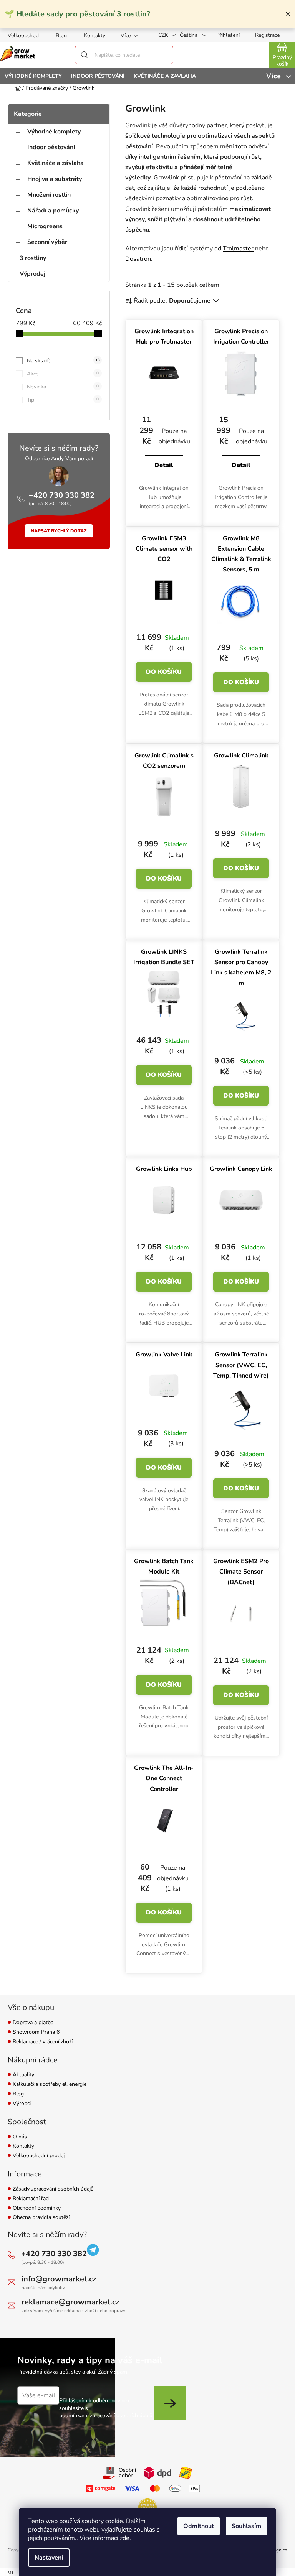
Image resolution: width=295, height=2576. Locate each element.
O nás (20, 2137)
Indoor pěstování (51, 147)
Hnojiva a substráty (55, 179)
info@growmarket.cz (59, 2279)
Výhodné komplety (54, 132)
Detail (164, 465)
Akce (63, 374)
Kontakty (94, 35)
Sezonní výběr (47, 242)
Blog (61, 35)
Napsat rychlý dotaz (59, 531)
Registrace (267, 35)
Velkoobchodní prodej (39, 2156)
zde (125, 2538)
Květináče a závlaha (56, 163)
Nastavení (49, 2558)
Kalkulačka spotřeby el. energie (50, 2085)
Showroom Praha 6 (36, 2032)
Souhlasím (246, 2526)
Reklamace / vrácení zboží (43, 2042)
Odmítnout (199, 2526)
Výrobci (22, 2104)
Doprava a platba (33, 2023)
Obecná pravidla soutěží (41, 2218)
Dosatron (138, 259)
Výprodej (32, 274)
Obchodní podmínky (37, 2208)
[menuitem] (33, 76)
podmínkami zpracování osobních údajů (106, 2416)
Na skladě (63, 361)
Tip (63, 400)
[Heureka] (147, 2507)
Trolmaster (238, 249)
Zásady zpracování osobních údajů (53, 2189)
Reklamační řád (31, 2199)
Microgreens (45, 226)
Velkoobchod (23, 35)
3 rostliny (33, 258)
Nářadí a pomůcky (53, 211)
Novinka (63, 387)
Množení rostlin (49, 195)
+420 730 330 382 (62, 495)
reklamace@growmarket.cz (70, 2302)
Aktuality (23, 2075)
